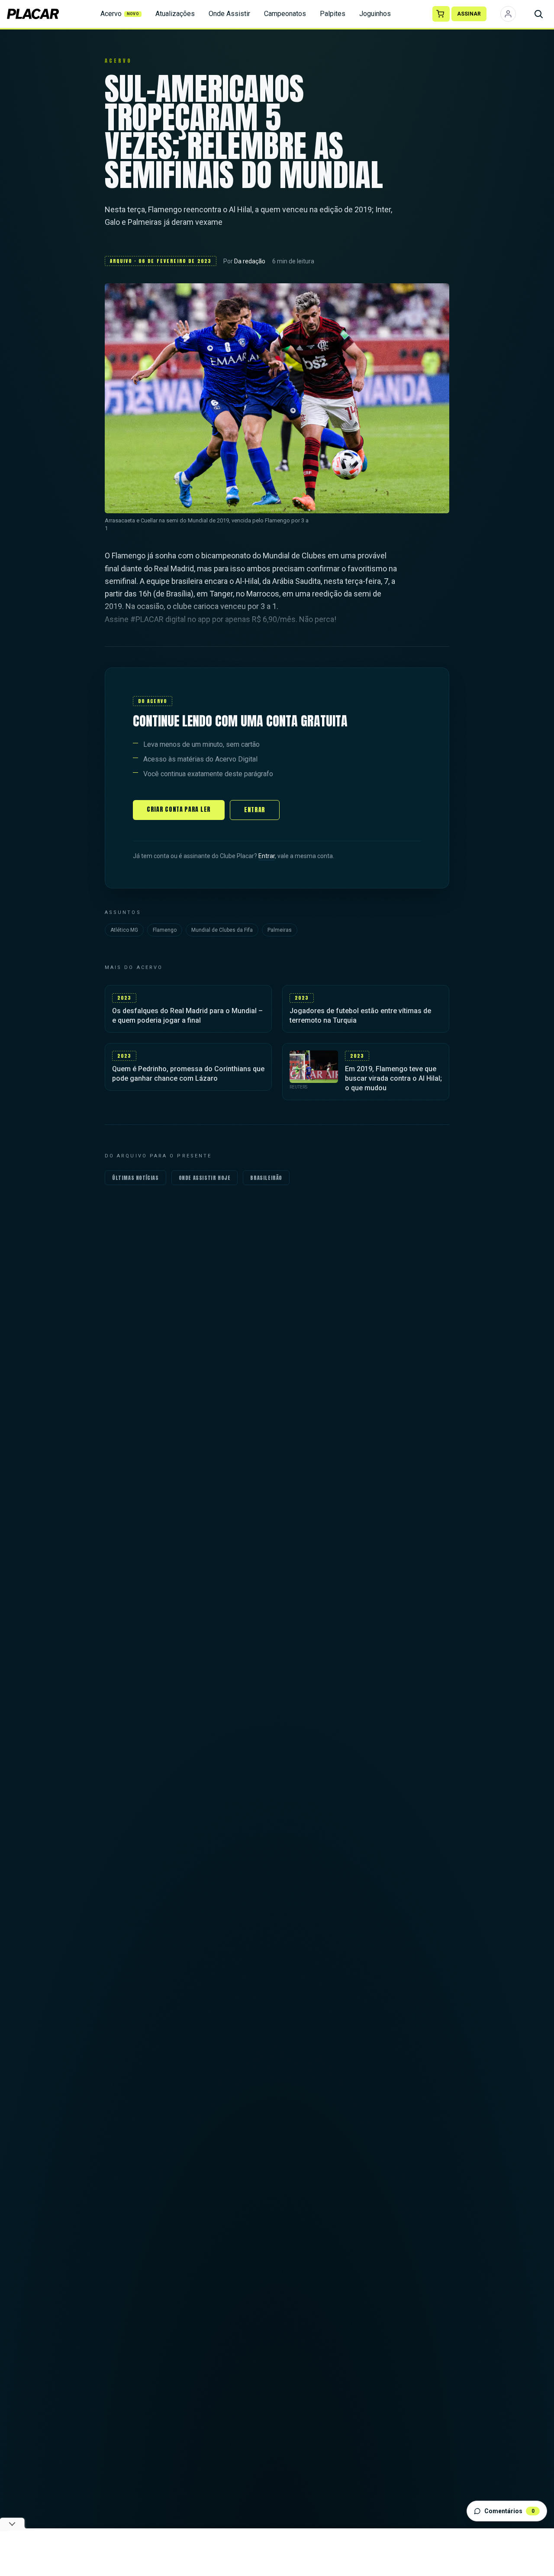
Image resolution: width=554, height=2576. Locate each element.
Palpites (333, 14)
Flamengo (165, 930)
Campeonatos (285, 14)
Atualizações (175, 14)
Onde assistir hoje (205, 1178)
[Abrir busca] (538, 14)
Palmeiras (280, 930)
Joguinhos (375, 14)
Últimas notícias (135, 1178)
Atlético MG (124, 930)
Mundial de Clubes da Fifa (222, 930)
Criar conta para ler (179, 809)
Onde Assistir (229, 14)
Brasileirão (266, 1178)
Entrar (255, 810)
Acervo (120, 14)
